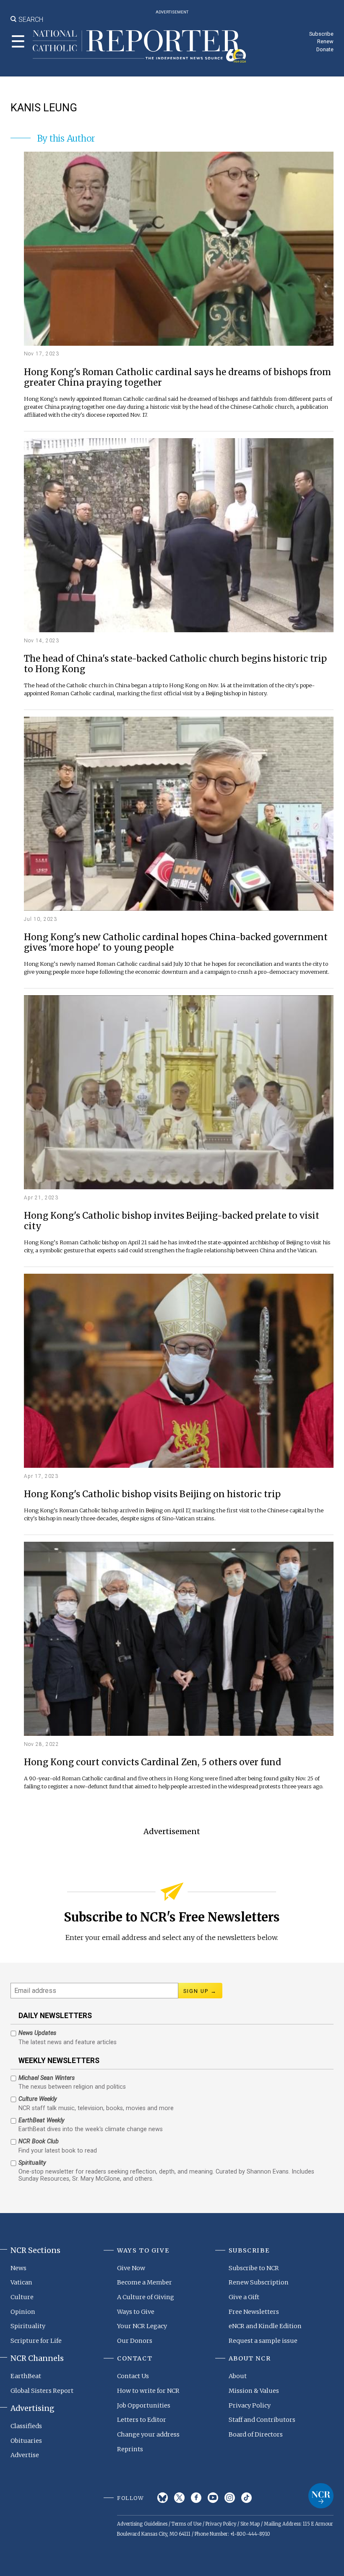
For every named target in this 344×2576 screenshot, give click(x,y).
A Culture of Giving (146, 2297)
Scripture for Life (36, 2341)
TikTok (246, 2498)
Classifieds (26, 2426)
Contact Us (133, 2376)
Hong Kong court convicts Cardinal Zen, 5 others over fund (152, 1762)
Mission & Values (254, 2391)
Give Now (131, 2268)
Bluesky (163, 2498)
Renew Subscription (259, 2282)
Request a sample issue (263, 2341)
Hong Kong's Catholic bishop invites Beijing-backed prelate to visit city (172, 1221)
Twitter (179, 2498)
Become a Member (145, 2282)
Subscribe (321, 34)
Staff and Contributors (262, 2420)
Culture (22, 2297)
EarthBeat (26, 2376)
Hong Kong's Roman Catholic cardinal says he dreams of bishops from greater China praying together (177, 378)
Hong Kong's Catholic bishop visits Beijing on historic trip (152, 1494)
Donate (325, 49)
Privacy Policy (250, 2405)
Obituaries (26, 2441)
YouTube (213, 2498)
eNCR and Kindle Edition (265, 2326)
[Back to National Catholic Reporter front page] (139, 46)
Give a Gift (244, 2297)
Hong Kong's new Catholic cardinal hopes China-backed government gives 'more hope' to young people (176, 943)
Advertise (25, 2455)
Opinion (23, 2312)
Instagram (230, 2498)
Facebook (196, 2498)
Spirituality (28, 2326)
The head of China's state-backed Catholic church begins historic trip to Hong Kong (175, 664)
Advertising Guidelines (142, 2524)
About (238, 2376)
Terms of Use (186, 2524)
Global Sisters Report (42, 2391)
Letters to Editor (142, 2420)
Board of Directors (256, 2434)
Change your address (148, 2434)
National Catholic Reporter (321, 2496)
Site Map (250, 2524)
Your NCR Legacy (142, 2326)
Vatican (21, 2282)
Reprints (130, 2449)
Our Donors (135, 2341)
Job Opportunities (144, 2405)
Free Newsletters (254, 2312)
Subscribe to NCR (254, 2268)
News (18, 2268)
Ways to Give (136, 2312)
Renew (325, 41)
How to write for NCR (148, 2391)
